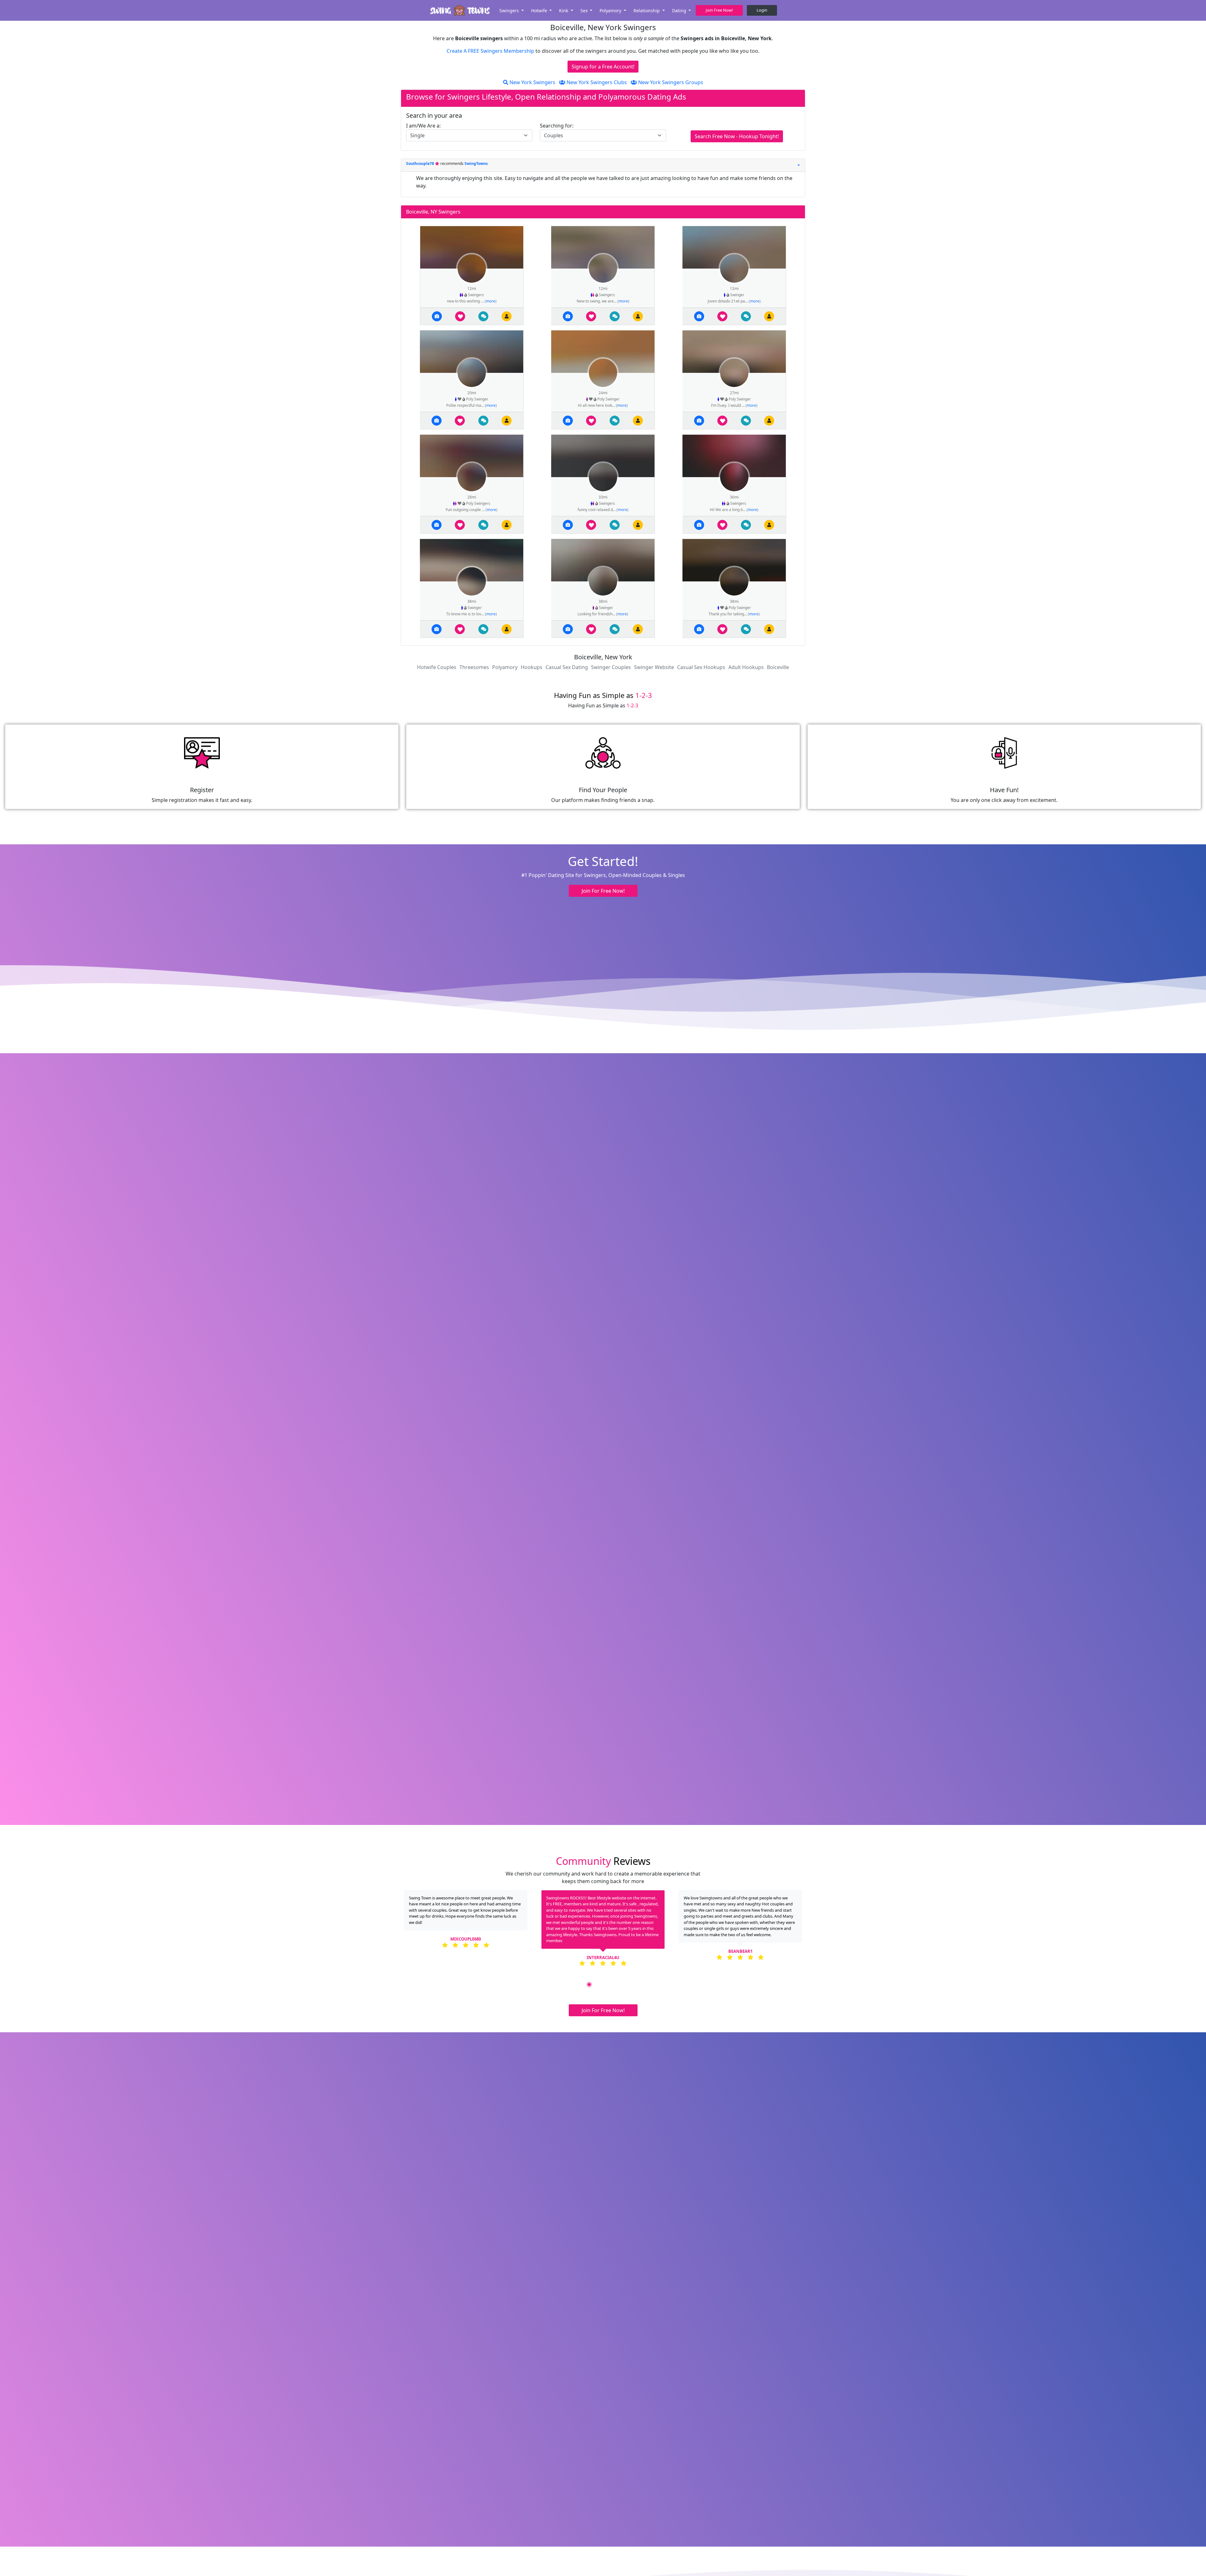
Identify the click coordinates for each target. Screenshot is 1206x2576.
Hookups (532, 667)
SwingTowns (476, 163)
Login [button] (762, 10)
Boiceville (778, 667)
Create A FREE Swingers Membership (491, 51)
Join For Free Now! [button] (603, 891)
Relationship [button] (647, 11)
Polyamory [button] (611, 11)
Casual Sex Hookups (701, 667)
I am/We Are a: (423, 126)
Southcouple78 (421, 163)
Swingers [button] (510, 11)
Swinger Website (654, 667)
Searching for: (557, 126)
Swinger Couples (611, 667)
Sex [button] (585, 11)
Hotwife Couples (437, 667)
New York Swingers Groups (670, 82)
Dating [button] (680, 11)
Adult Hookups (746, 667)
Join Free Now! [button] (719, 10)
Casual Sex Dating (567, 667)
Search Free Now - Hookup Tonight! (737, 136)
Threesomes (474, 667)
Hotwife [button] (540, 11)
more (491, 301)
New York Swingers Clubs (596, 82)
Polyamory (505, 667)
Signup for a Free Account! (603, 67)
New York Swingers (532, 82)
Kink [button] (564, 11)
